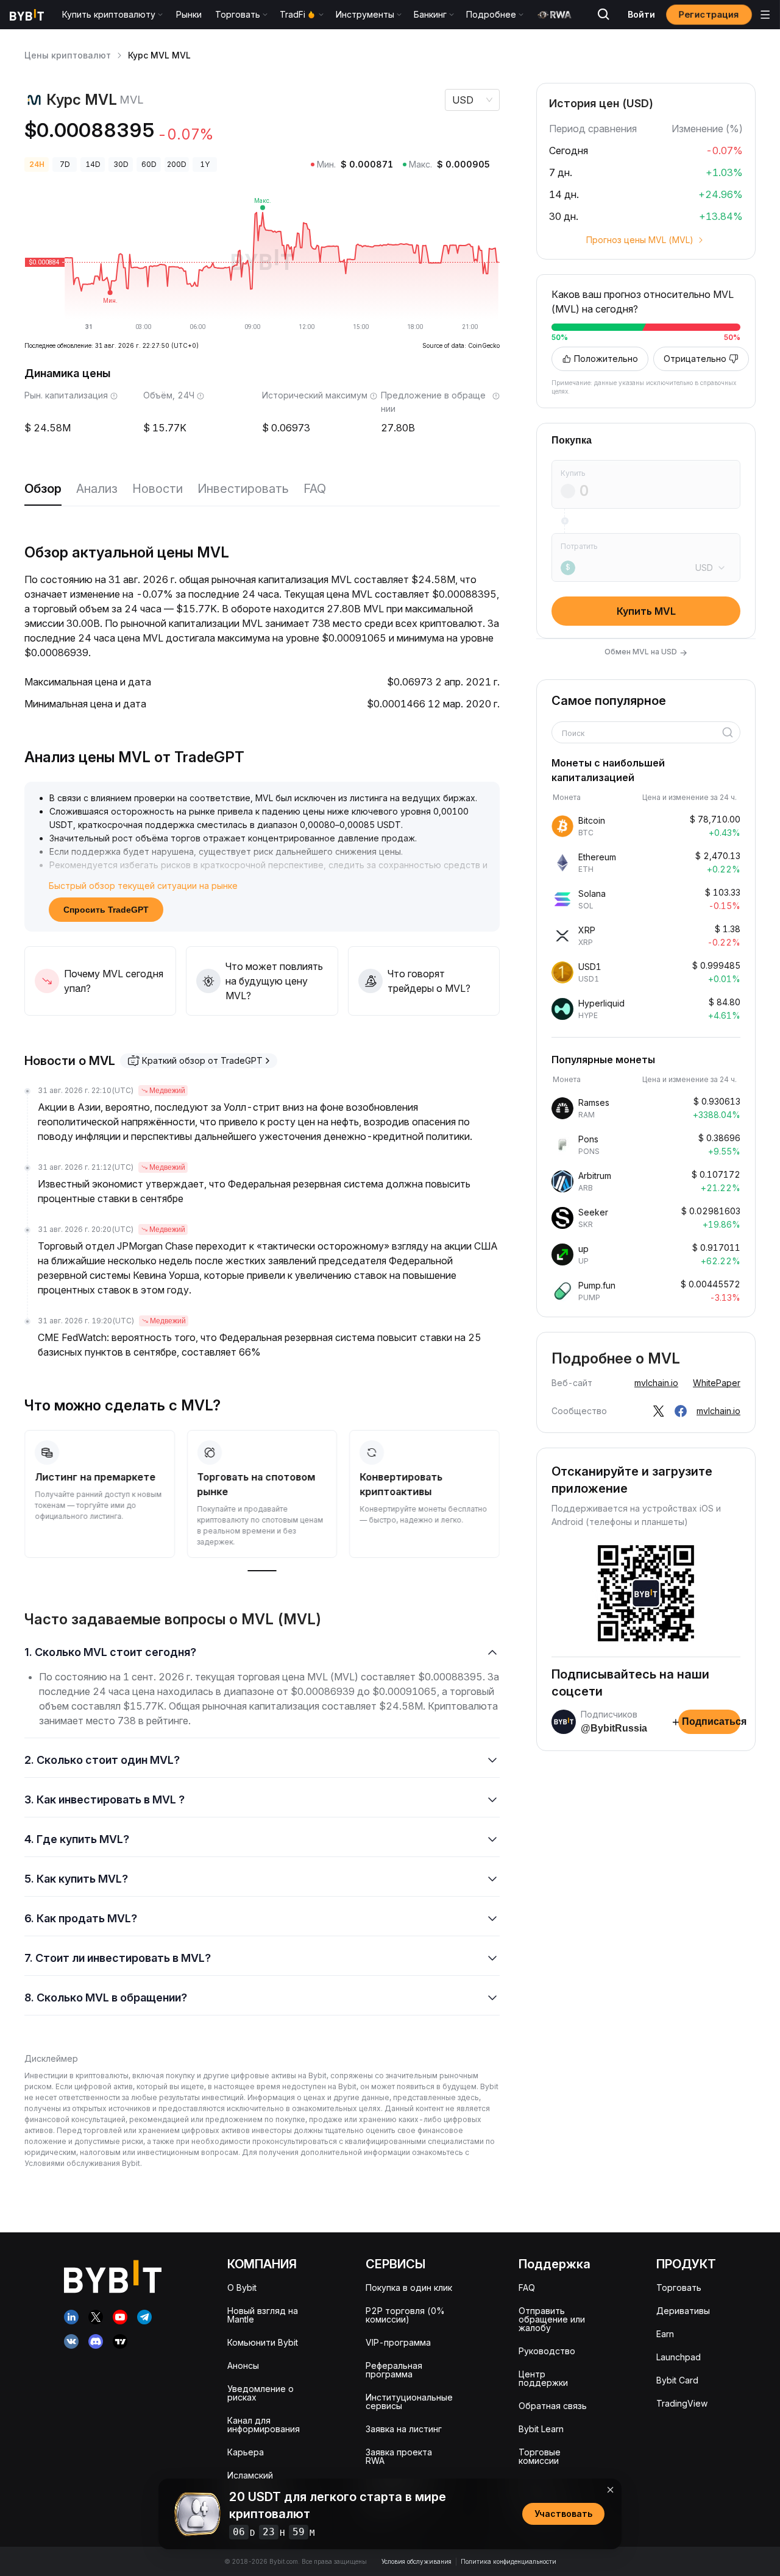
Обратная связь (553, 2406)
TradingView (682, 2403)
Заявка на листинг (404, 2429)
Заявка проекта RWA (399, 2456)
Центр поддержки (543, 2378)
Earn (665, 2334)
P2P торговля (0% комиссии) (405, 2315)
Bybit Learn (541, 2429)
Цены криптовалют (68, 55)
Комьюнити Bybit (263, 2342)
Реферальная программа (394, 2370)
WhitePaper (717, 1383)
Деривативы (683, 2311)
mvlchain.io (656, 1383)
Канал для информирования (264, 2425)
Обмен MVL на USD (646, 652)
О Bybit (242, 2288)
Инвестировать (243, 489)
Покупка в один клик (409, 2288)
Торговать (679, 2288)
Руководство (547, 2351)
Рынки (189, 14)
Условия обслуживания (417, 2561)
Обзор (43, 489)
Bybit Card (677, 2380)
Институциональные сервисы (409, 2401)
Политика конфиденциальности (509, 2561)
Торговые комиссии (540, 2456)
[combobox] (642, 734)
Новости (158, 489)
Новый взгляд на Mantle (263, 2315)
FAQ (315, 489)
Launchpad (679, 2357)
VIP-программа (398, 2342)
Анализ (97, 489)
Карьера (246, 2452)
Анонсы (243, 2365)
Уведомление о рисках (261, 2393)
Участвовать (563, 2514)
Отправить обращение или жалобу (552, 2319)
